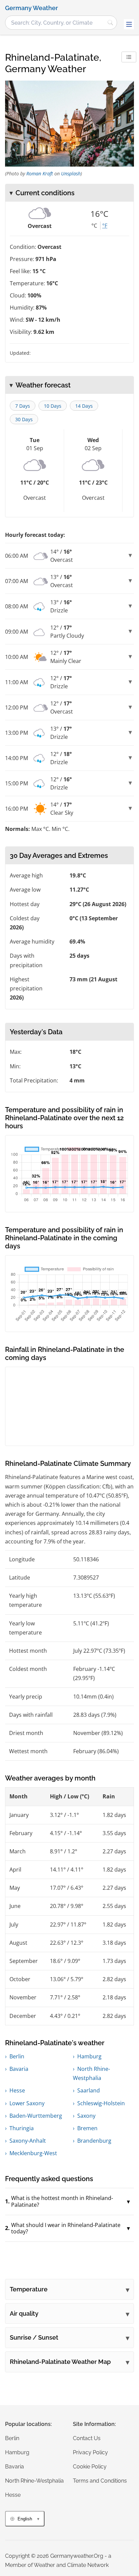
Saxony (86, 2116)
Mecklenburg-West (33, 2153)
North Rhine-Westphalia (34, 2481)
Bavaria (19, 2069)
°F (105, 226)
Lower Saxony (27, 2103)
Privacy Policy (90, 2452)
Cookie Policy (90, 2467)
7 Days (23, 406)
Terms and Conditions (100, 2481)
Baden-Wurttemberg (36, 2116)
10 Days (53, 406)
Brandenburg (94, 2141)
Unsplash (71, 173)
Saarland (89, 2090)
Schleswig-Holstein (101, 2103)
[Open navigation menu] (129, 24)
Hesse (17, 2090)
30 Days (24, 419)
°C (94, 226)
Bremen (87, 2128)
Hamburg (89, 2056)
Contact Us (87, 2438)
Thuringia (22, 2128)
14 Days (84, 406)
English (25, 2519)
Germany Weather (32, 8)
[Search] (110, 23)
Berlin (17, 2056)
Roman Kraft (40, 173)
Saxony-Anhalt (28, 2141)
